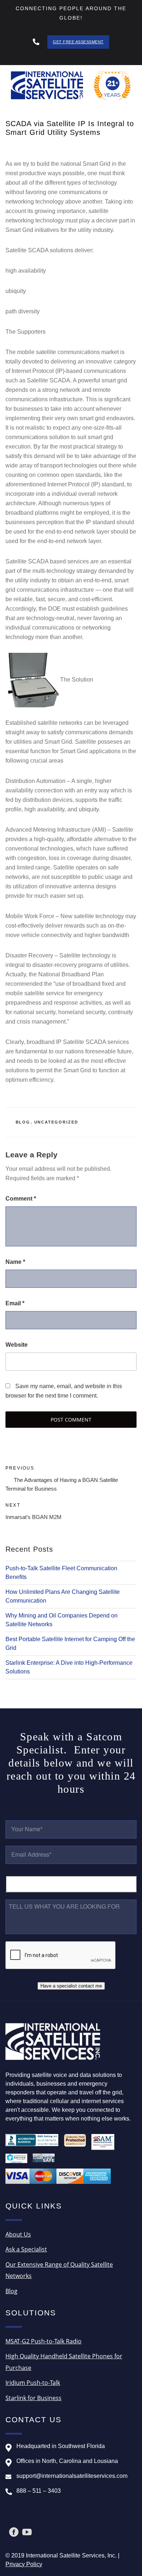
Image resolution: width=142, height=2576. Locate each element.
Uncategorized (56, 1122)
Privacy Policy (24, 2564)
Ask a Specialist (26, 2249)
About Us (18, 2234)
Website (17, 1345)
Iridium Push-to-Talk (33, 2383)
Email (15, 1303)
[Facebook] (14, 2532)
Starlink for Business (33, 2398)
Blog (23, 1122)
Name (15, 1262)
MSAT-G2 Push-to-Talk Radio (44, 2341)
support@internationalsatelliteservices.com (72, 2476)
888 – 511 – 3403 (39, 2491)
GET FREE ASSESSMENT (78, 42)
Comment (21, 1199)
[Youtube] (27, 2532)
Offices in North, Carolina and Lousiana (67, 2461)
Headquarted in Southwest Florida (61, 2446)
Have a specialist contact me (71, 1986)
